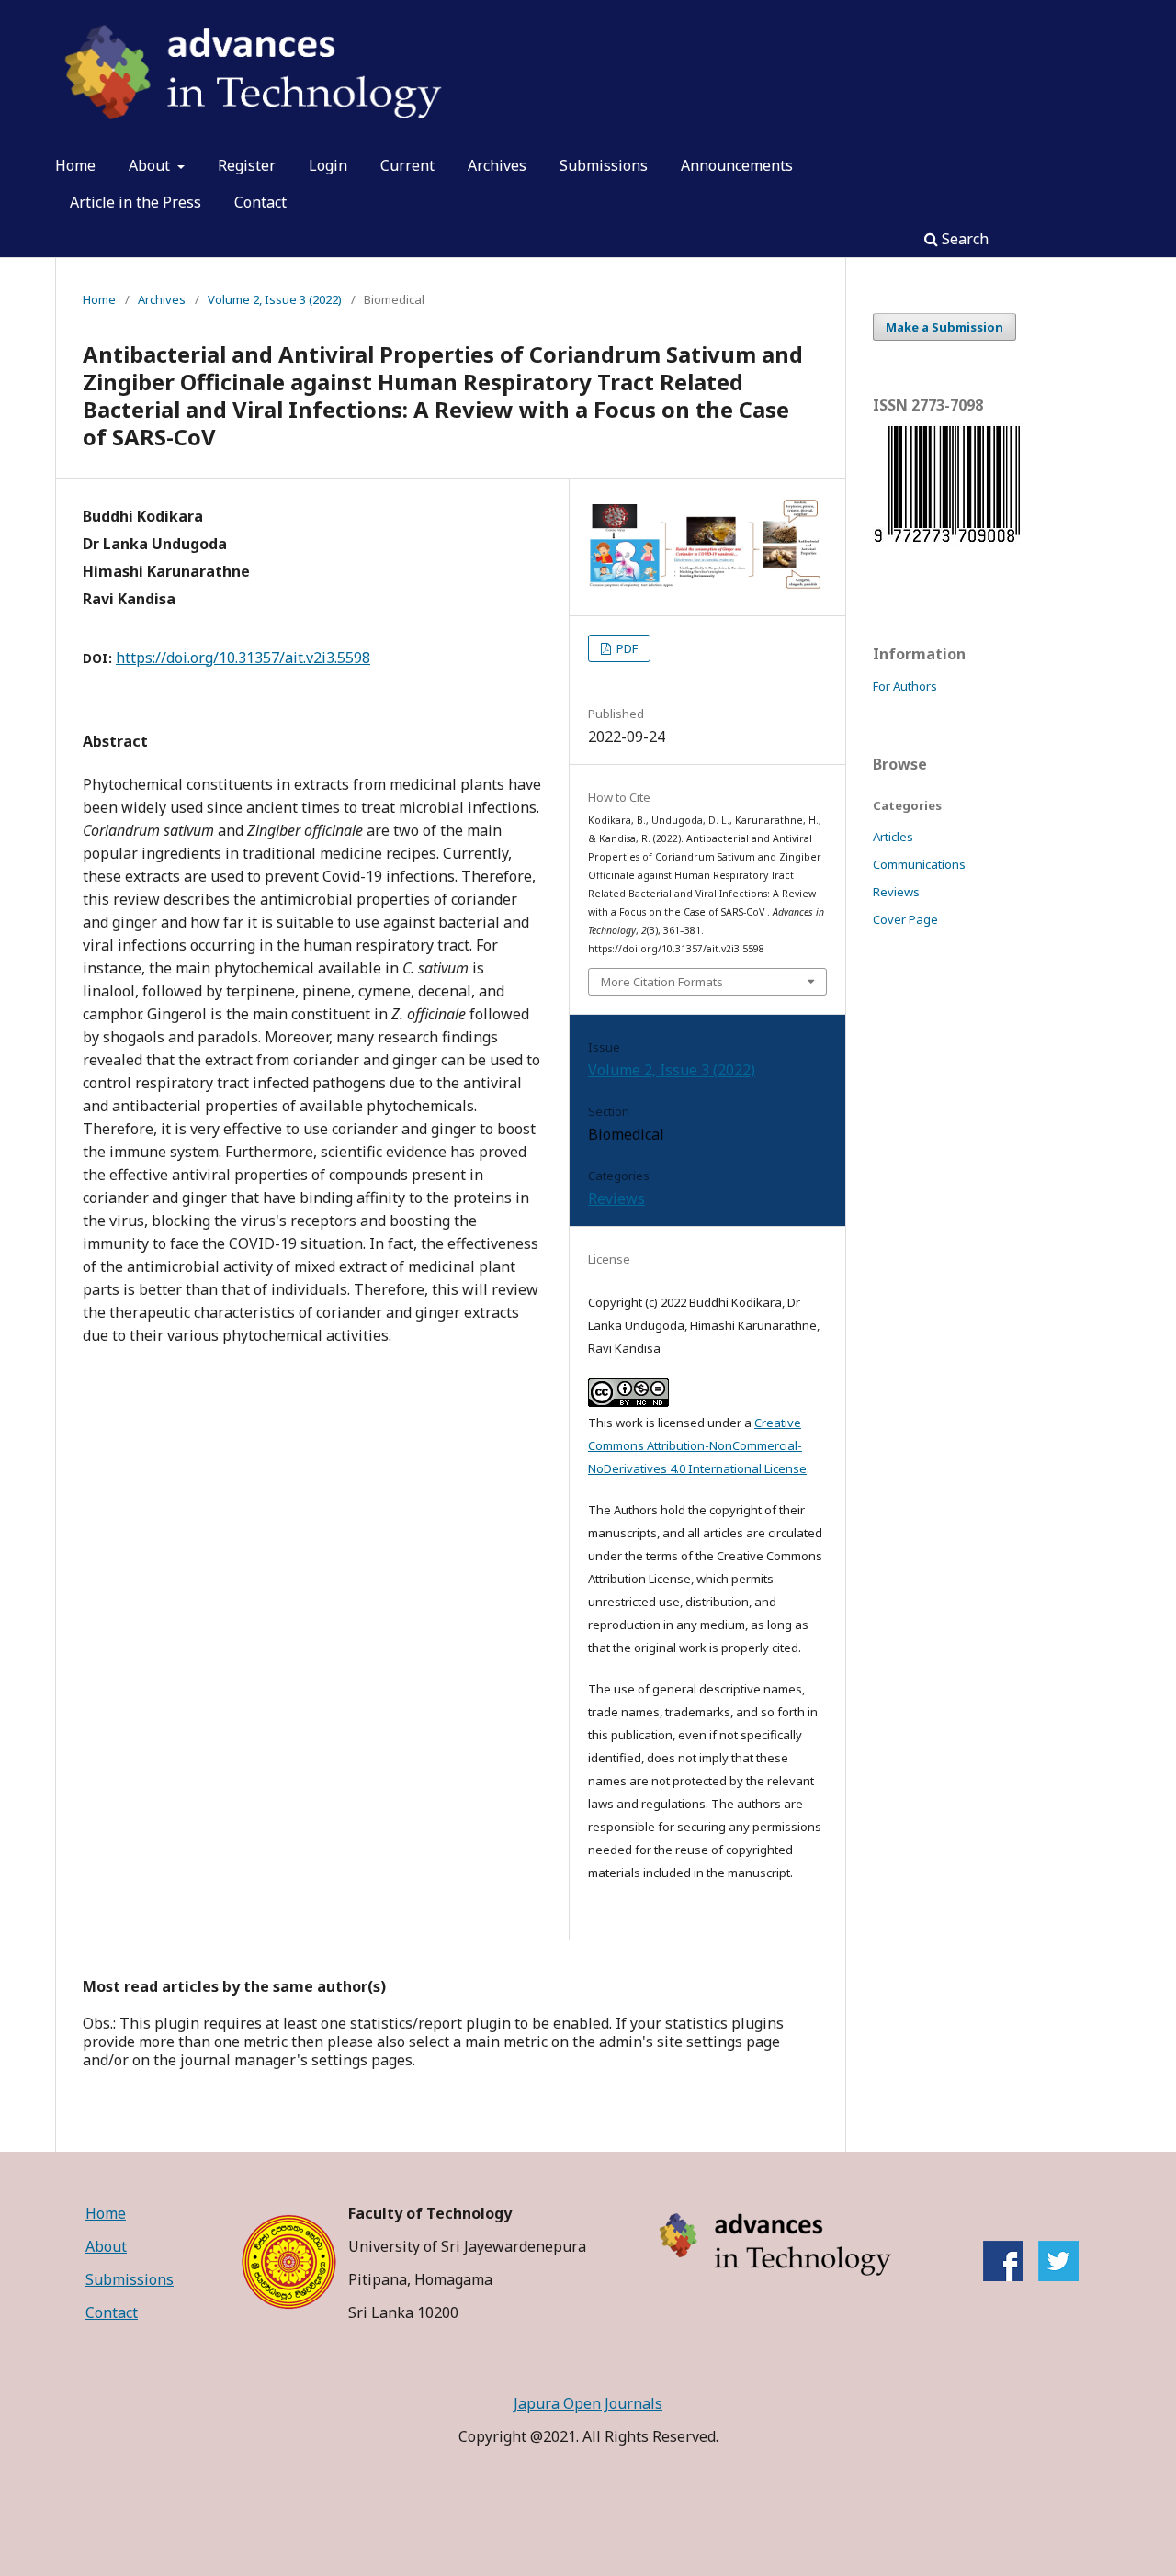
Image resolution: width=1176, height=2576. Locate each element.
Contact (260, 202)
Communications (919, 864)
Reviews (616, 1198)
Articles (893, 837)
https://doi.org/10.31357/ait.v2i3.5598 (243, 658)
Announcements (737, 165)
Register (247, 165)
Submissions (604, 165)
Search (963, 239)
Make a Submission (944, 327)
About (151, 165)
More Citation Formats (662, 982)
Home (75, 165)
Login (328, 165)
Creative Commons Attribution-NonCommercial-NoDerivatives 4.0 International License (697, 1445)
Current (407, 165)
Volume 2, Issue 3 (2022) (275, 299)
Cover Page (905, 919)
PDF (626, 648)
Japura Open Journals (588, 2403)
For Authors (905, 686)
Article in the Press (136, 202)
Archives (497, 165)
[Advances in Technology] (1058, 2276)
